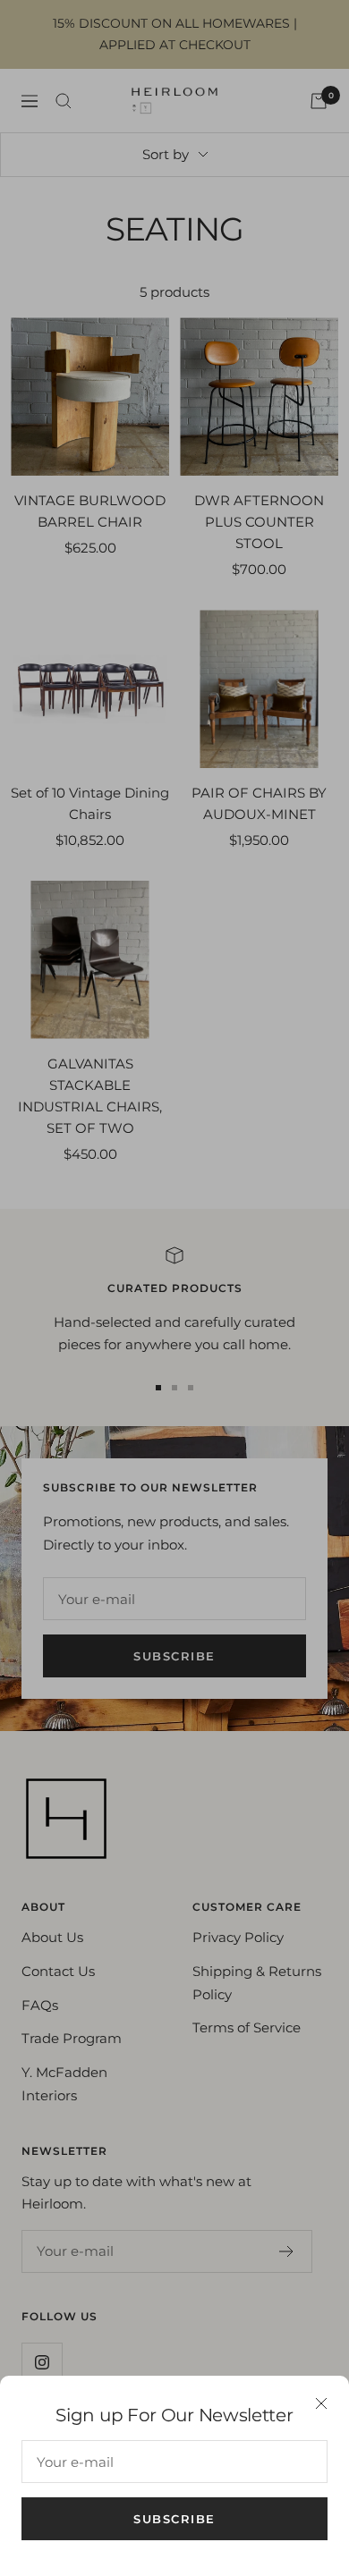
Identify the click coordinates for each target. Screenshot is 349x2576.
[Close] (321, 2403)
